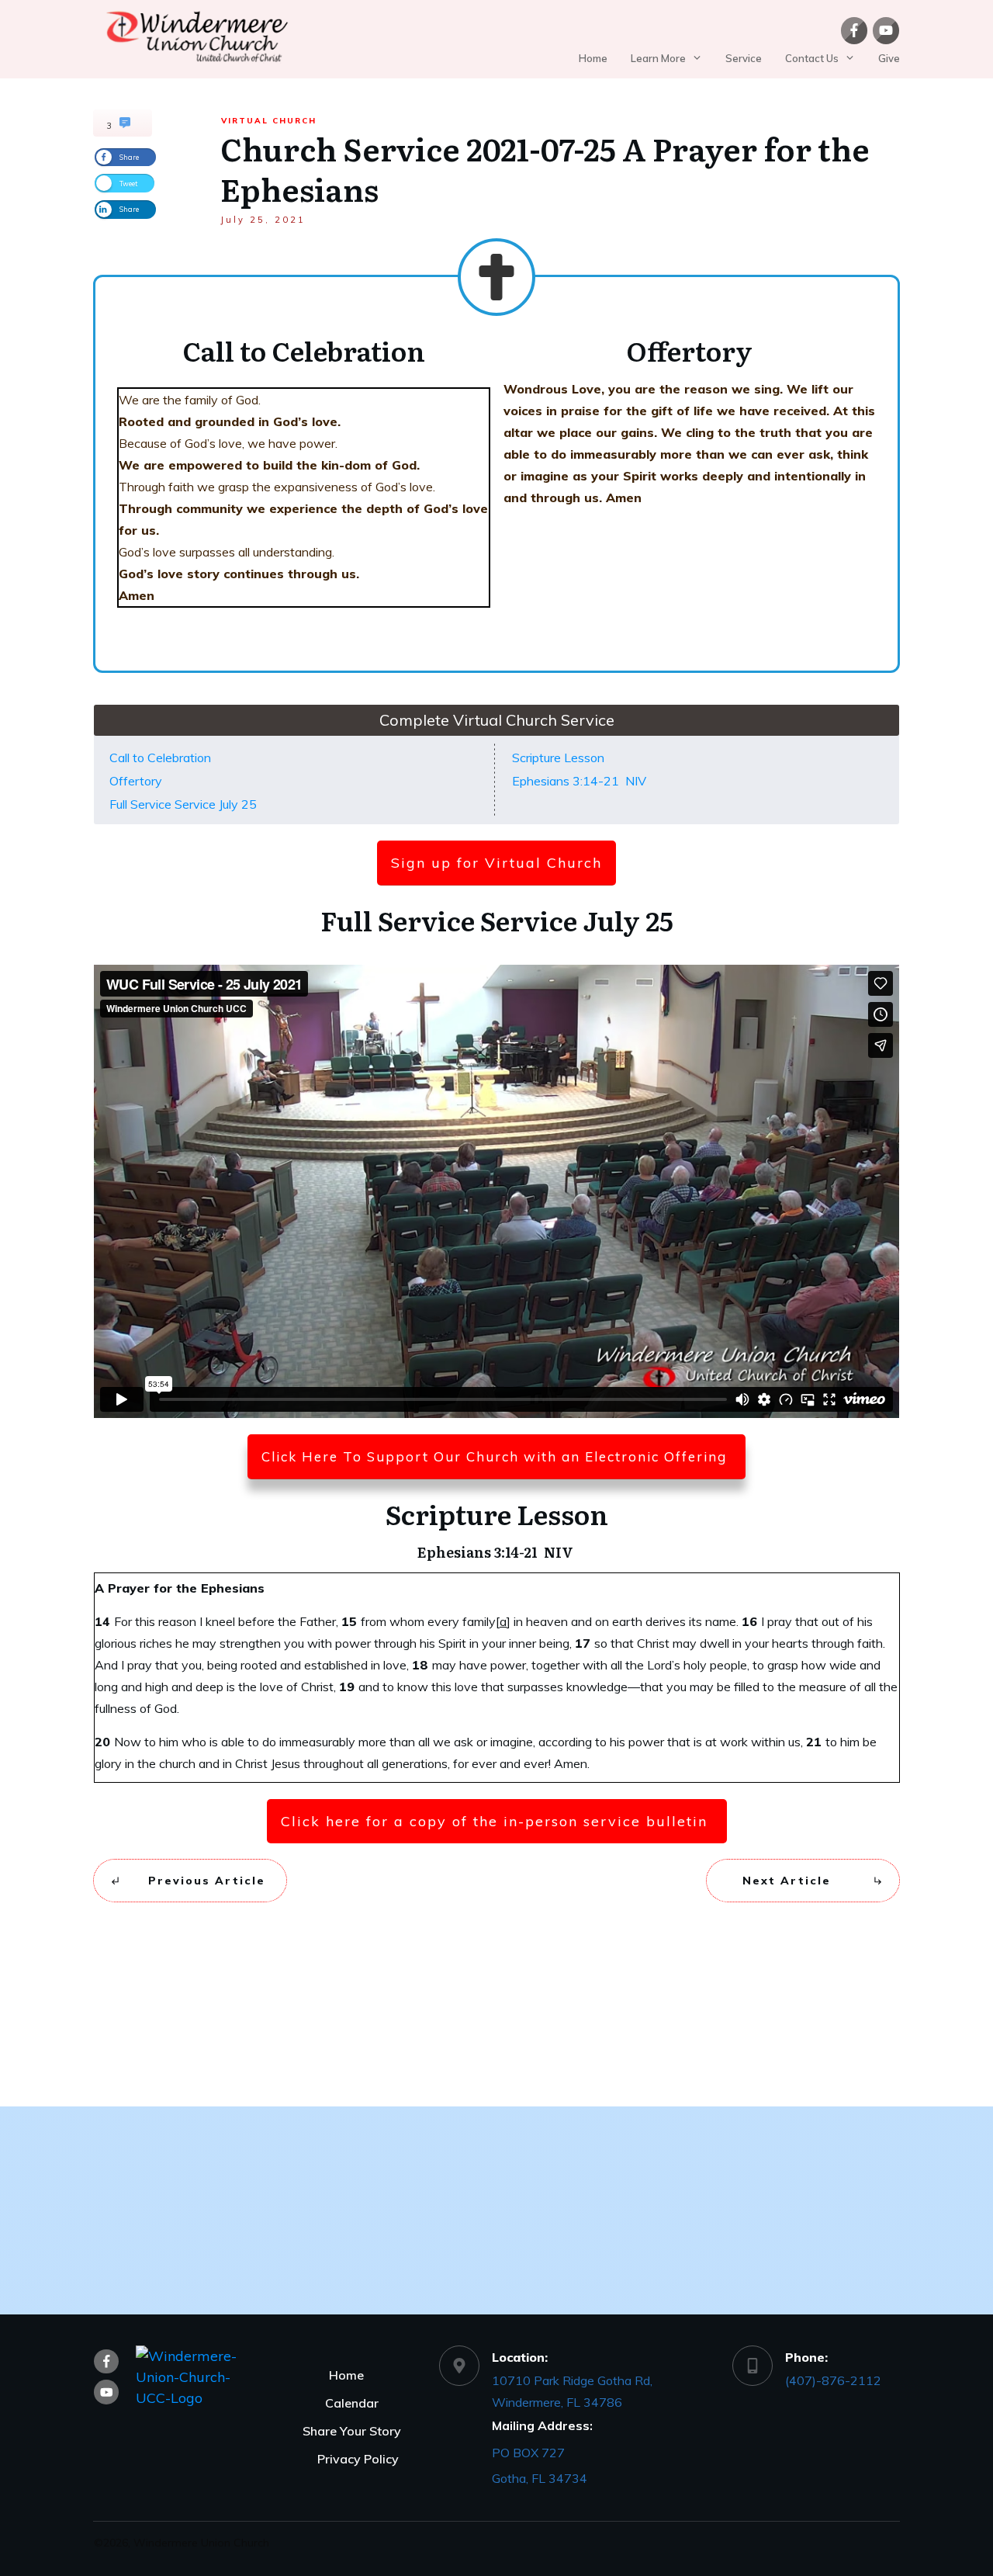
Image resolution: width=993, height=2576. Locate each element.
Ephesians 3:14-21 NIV (581, 781)
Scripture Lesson (558, 758)
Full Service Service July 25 (183, 804)
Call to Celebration (160, 758)
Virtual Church (269, 121)
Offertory (136, 781)
